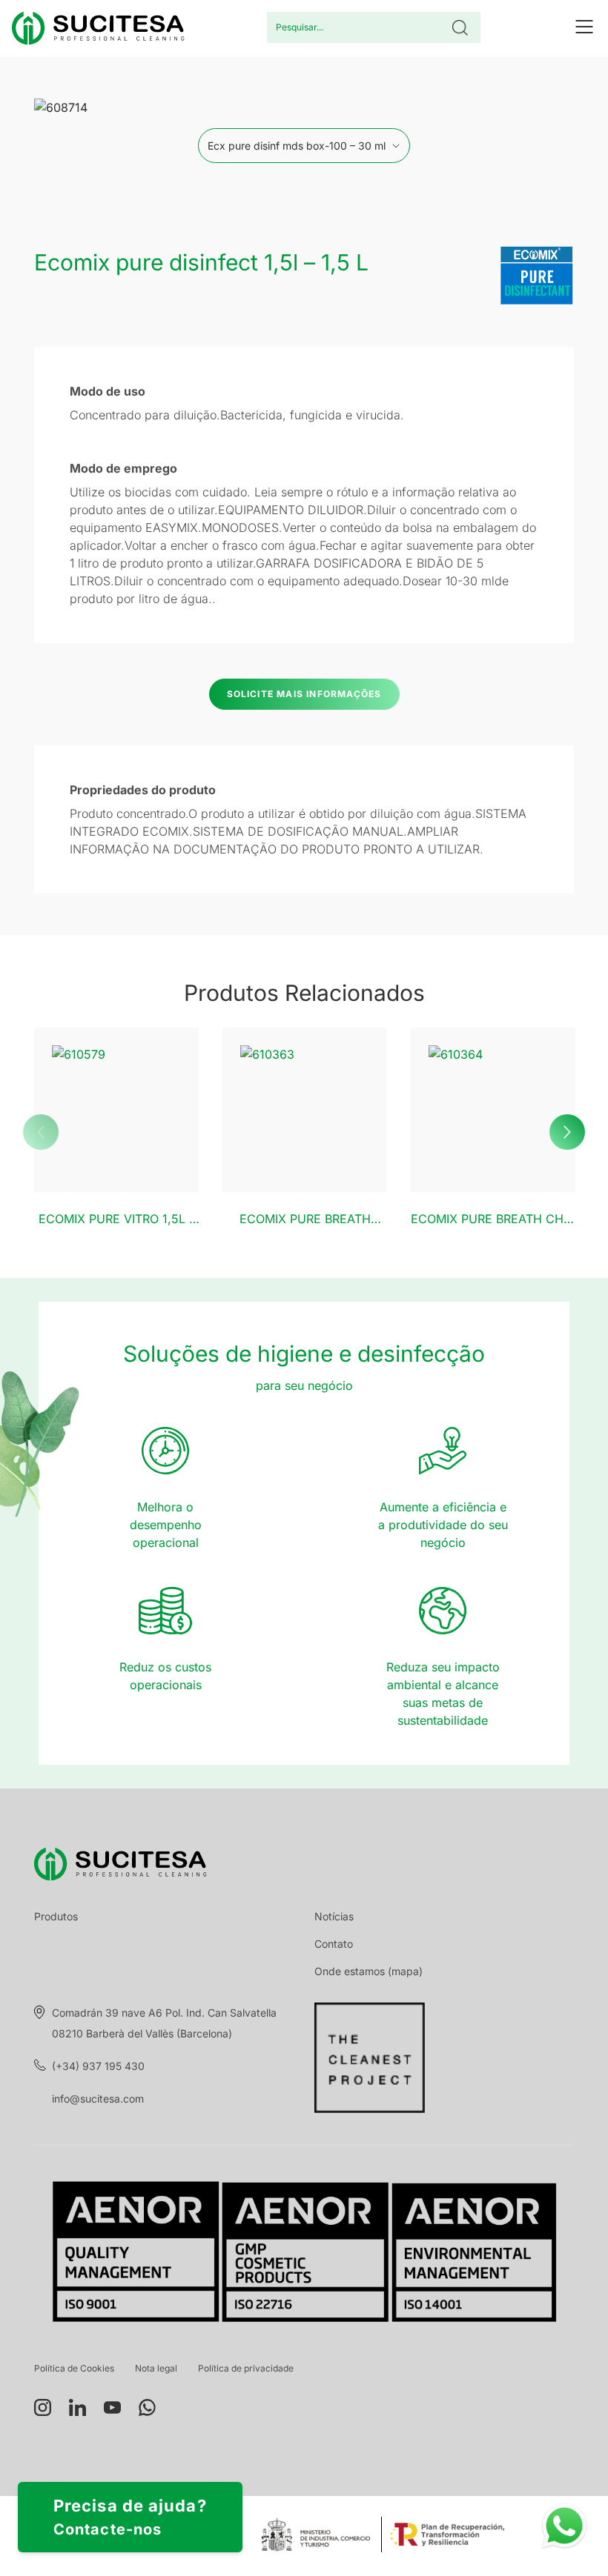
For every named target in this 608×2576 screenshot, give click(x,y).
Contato (334, 1944)
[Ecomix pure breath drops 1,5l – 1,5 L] (305, 1110)
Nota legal (156, 2368)
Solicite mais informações (304, 694)
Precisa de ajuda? (130, 2517)
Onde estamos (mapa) (369, 1971)
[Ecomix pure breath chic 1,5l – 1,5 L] (493, 1110)
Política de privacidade (246, 2368)
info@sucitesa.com (98, 2099)
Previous (41, 1132)
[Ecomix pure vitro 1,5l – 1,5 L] (116, 1110)
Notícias (334, 1916)
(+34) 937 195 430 (98, 2066)
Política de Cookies (74, 2368)
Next (567, 1132)
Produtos (56, 1916)
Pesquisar (460, 27)
